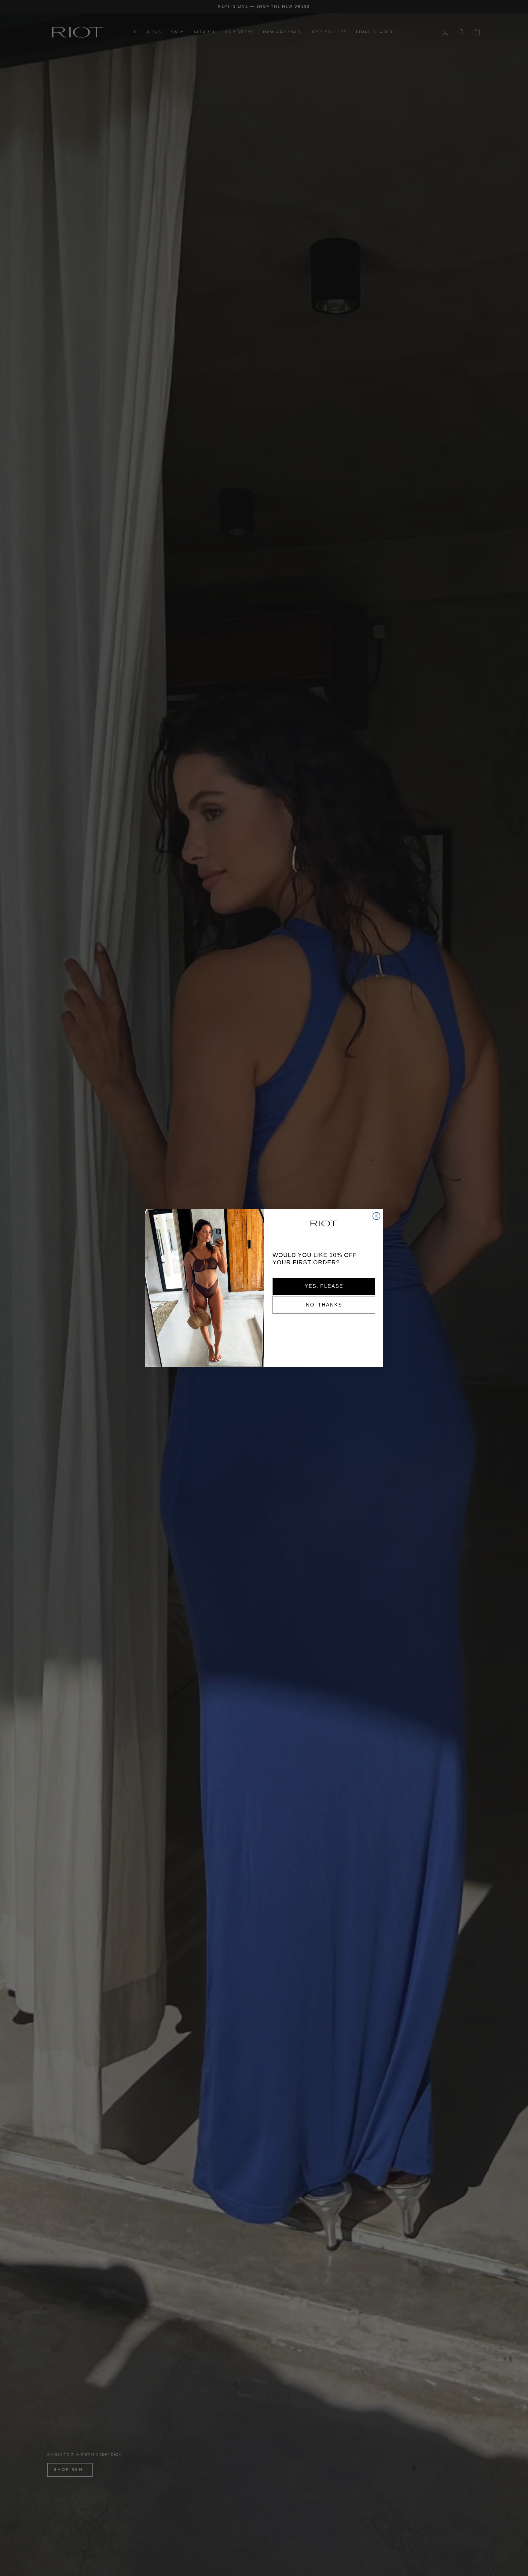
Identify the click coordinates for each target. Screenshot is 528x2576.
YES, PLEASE (324, 1286)
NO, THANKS (324, 1305)
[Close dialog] (376, 1216)
